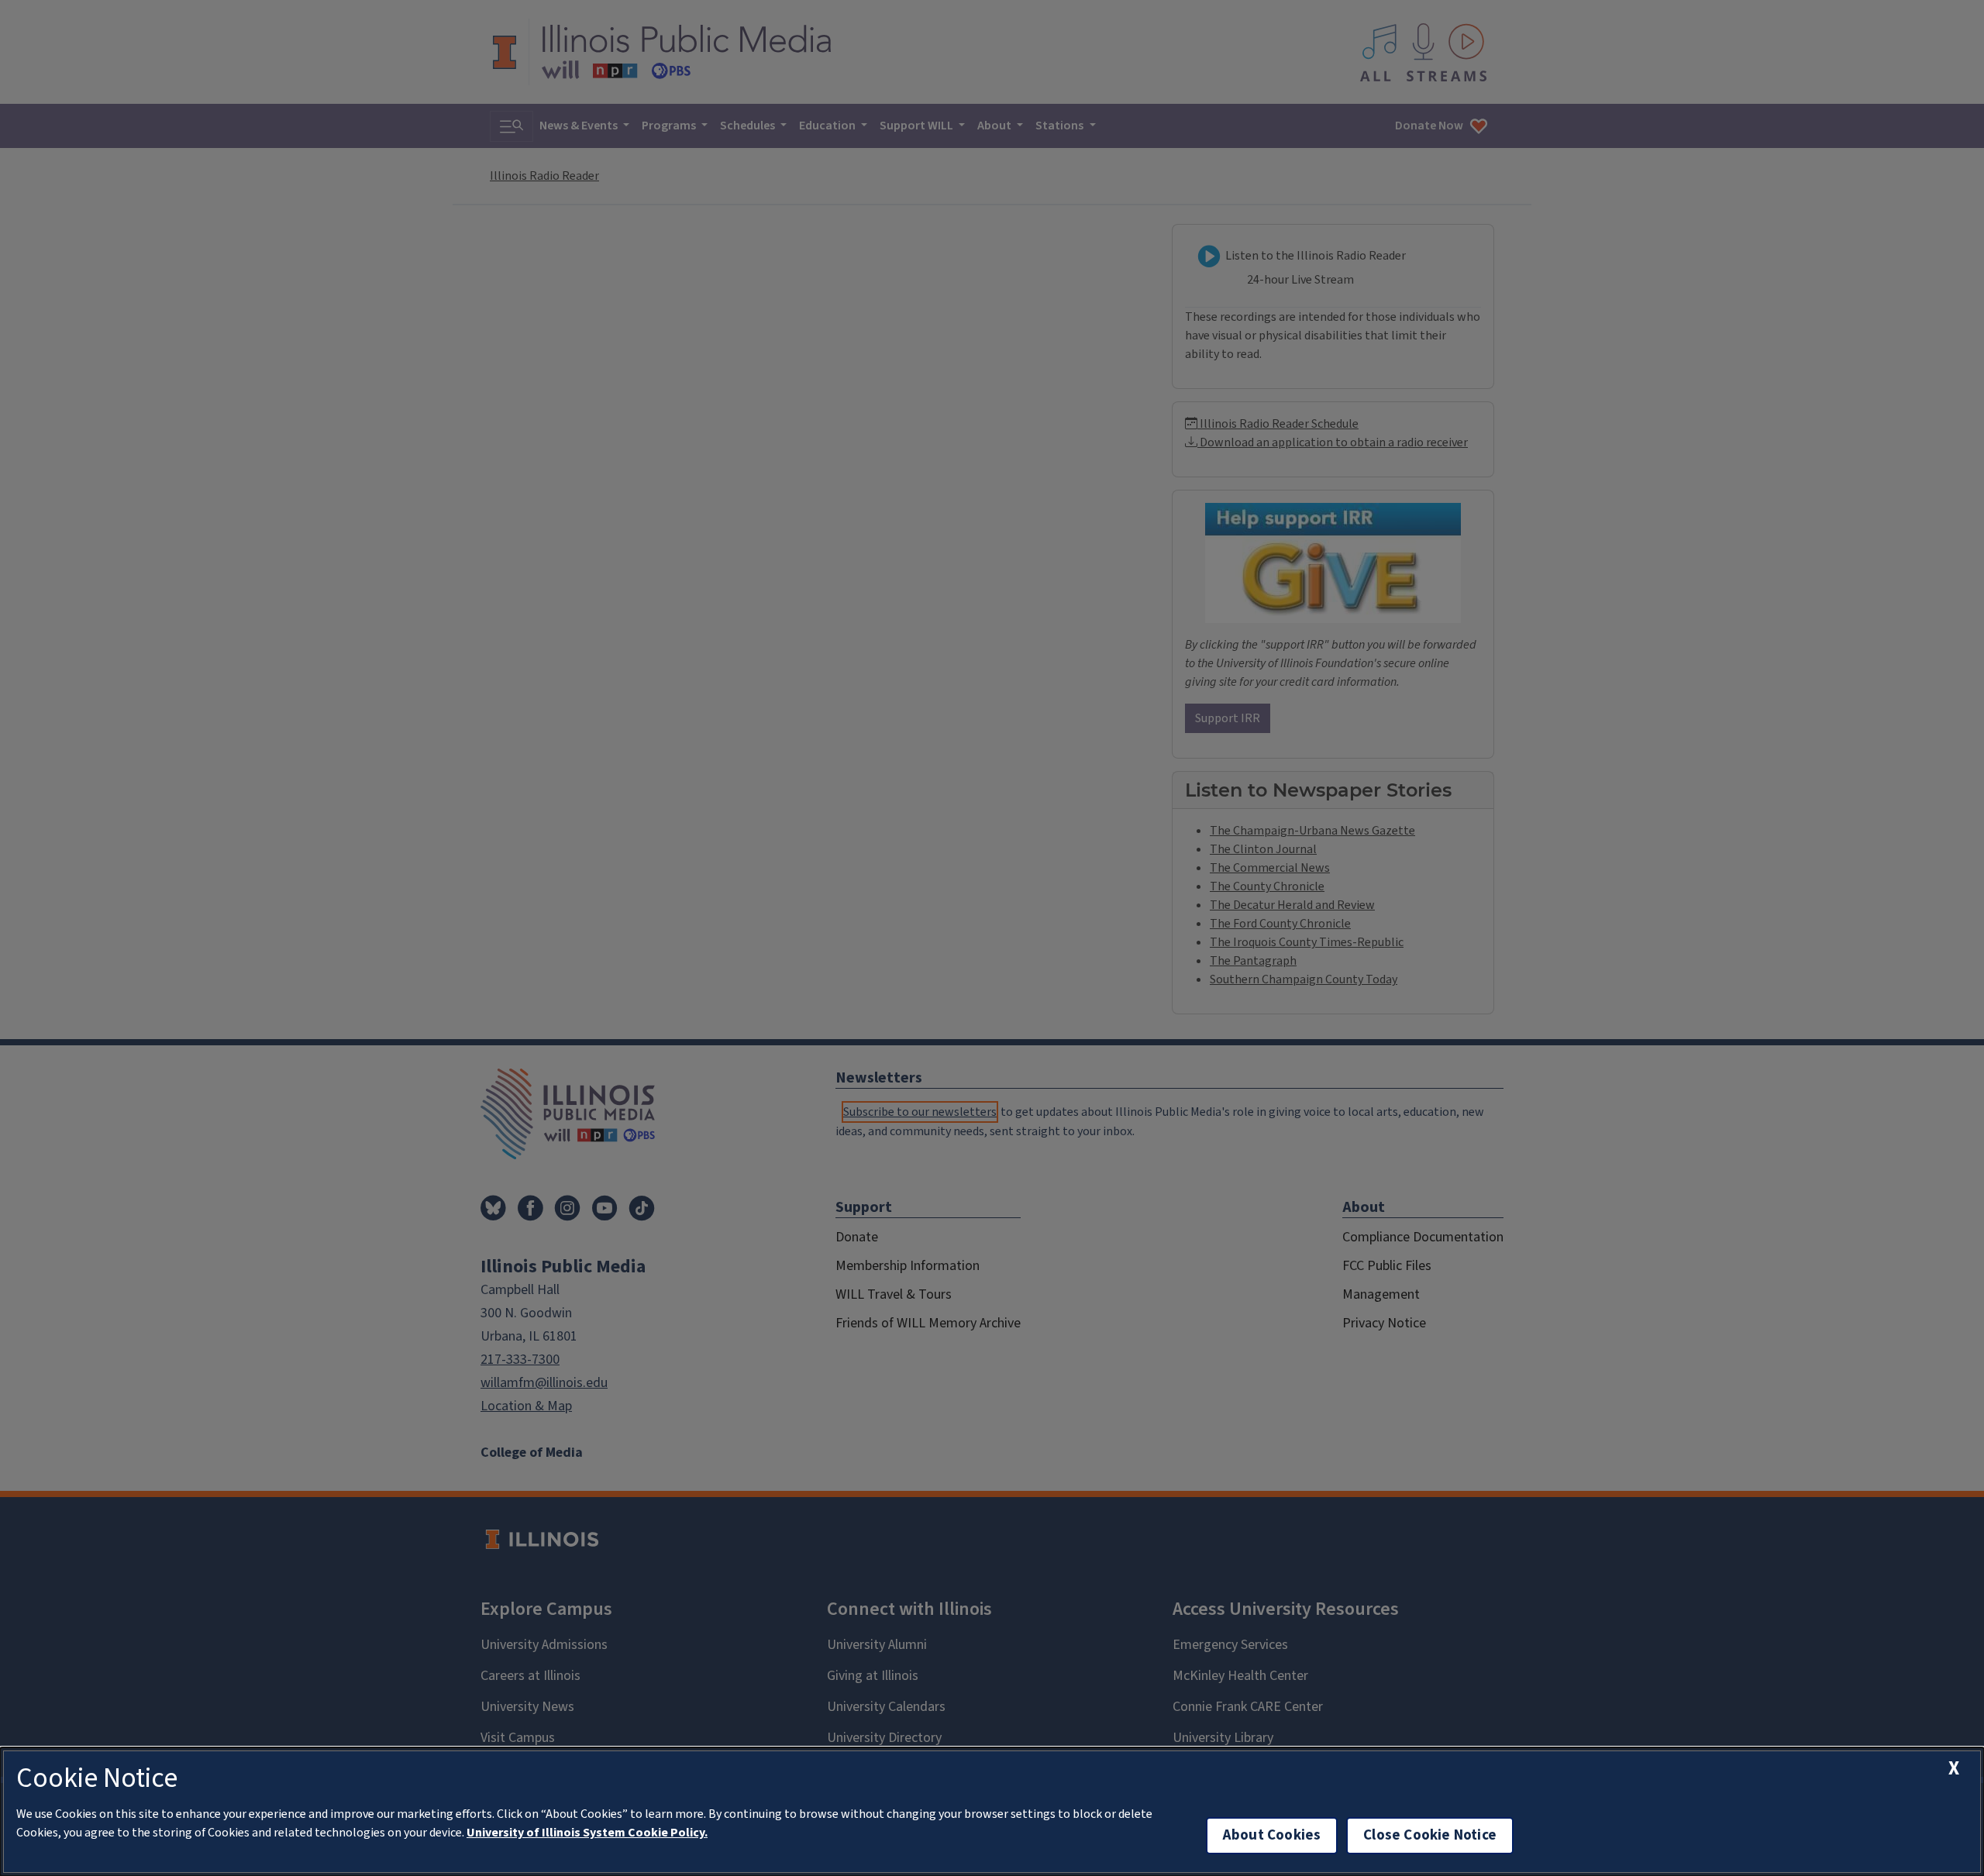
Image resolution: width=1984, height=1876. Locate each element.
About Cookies (1272, 1835)
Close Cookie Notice (1430, 1835)
